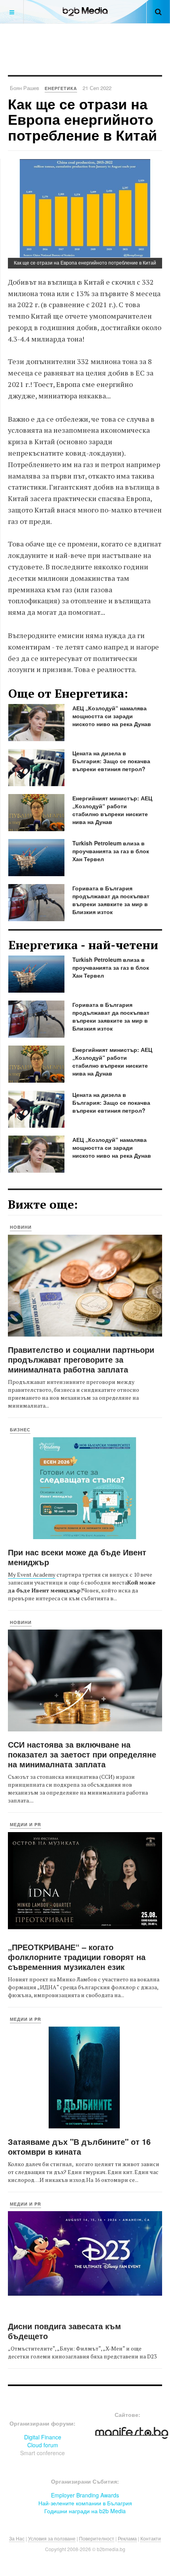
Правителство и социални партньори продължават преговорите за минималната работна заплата (81, 1359)
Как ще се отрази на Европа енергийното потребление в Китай (82, 119)
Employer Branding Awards (85, 2495)
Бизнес (20, 1430)
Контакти (151, 2538)
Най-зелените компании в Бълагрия (85, 2503)
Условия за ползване (52, 2538)
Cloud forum (43, 2445)
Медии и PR (25, 1824)
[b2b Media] (85, 12)
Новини (21, 1227)
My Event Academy (32, 1574)
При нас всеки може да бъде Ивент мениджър (77, 1557)
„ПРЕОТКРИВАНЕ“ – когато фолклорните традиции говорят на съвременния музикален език (77, 1957)
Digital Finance (43, 2437)
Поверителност (97, 2538)
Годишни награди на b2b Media (85, 2511)
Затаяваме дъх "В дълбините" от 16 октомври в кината (79, 2146)
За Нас (17, 2538)
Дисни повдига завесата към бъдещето (64, 2331)
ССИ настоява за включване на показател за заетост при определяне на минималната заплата (82, 1754)
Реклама (127, 2538)
